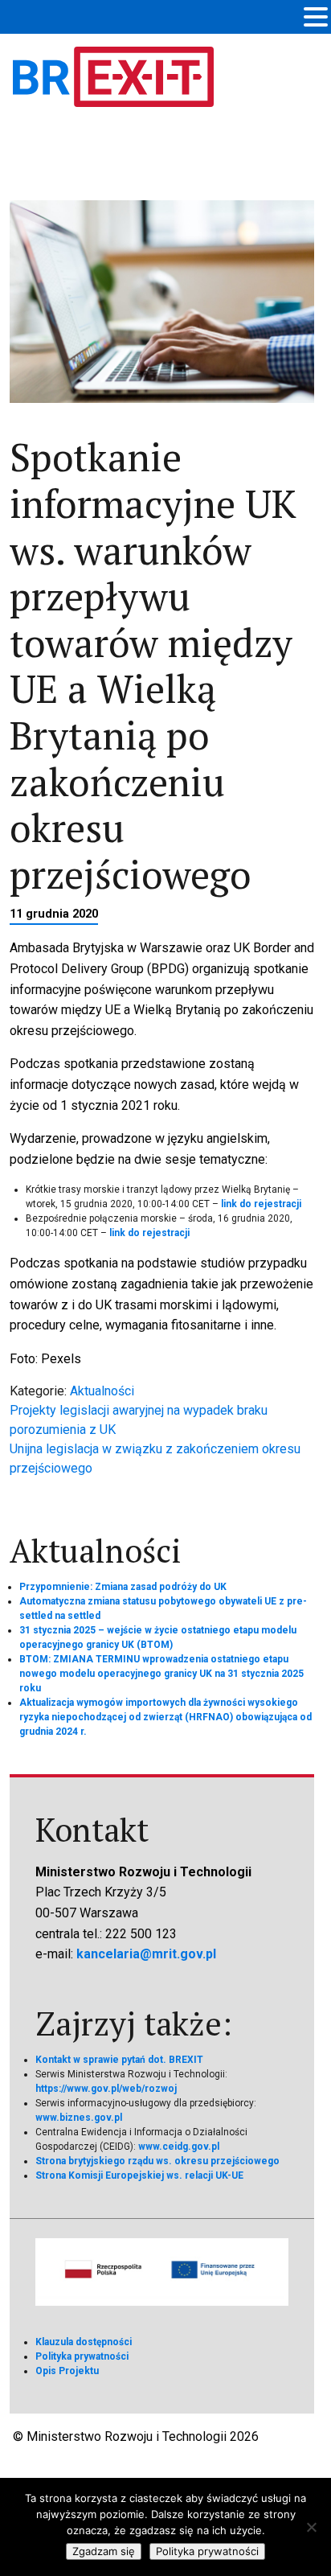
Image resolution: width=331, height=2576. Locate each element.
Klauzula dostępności (84, 2342)
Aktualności (102, 1391)
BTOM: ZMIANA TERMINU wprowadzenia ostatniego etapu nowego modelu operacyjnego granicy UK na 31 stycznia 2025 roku (161, 1674)
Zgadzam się (104, 2551)
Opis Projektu (67, 2371)
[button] (316, 18)
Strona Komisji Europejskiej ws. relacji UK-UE (139, 2175)
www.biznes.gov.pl (79, 2118)
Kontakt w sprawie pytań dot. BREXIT (119, 2060)
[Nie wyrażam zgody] (311, 2527)
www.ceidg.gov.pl (179, 2147)
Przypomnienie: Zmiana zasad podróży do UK (123, 1587)
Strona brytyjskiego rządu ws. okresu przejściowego (157, 2161)
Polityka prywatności (82, 2356)
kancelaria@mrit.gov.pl (146, 1954)
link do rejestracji (261, 1204)
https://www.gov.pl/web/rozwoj (106, 2089)
